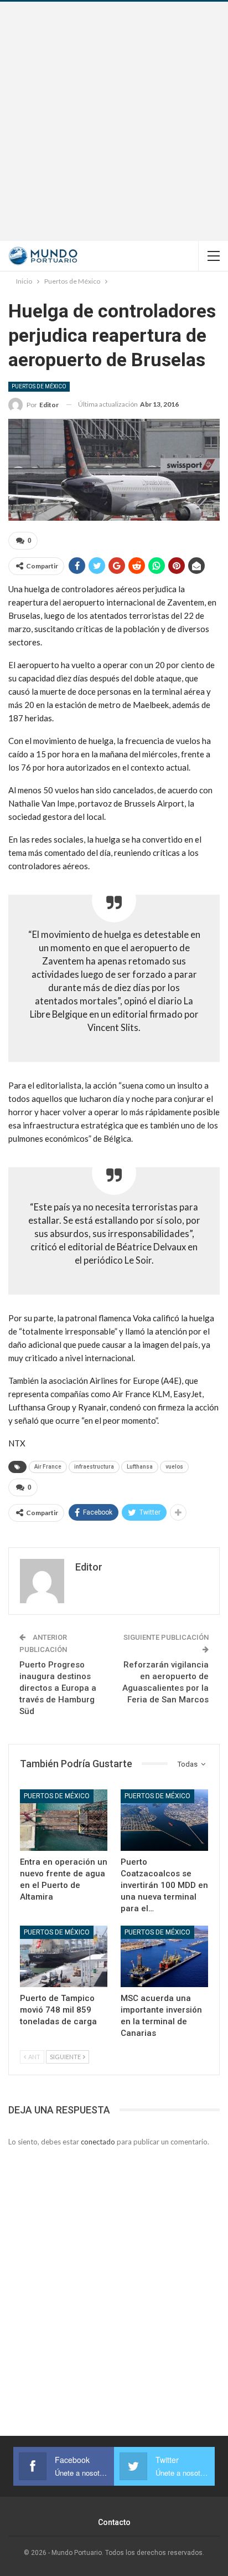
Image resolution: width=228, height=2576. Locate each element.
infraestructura (94, 1467)
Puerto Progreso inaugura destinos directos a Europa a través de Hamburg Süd (58, 1688)
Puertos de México (39, 386)
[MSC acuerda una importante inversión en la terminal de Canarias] (164, 1956)
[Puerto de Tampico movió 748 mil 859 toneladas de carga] (64, 1956)
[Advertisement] (114, 121)
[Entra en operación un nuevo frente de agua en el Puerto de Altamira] (64, 1820)
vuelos (174, 1467)
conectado (98, 2142)
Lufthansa (140, 1467)
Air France (48, 1467)
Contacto (114, 2522)
